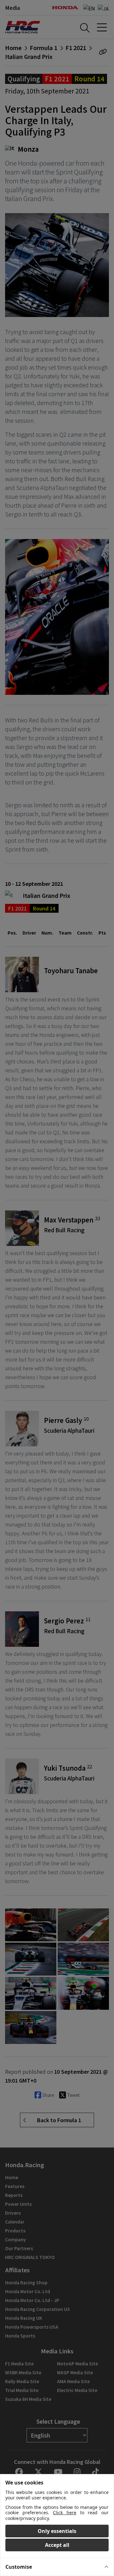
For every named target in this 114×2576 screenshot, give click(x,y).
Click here (65, 2513)
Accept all (57, 2545)
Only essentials (57, 2531)
